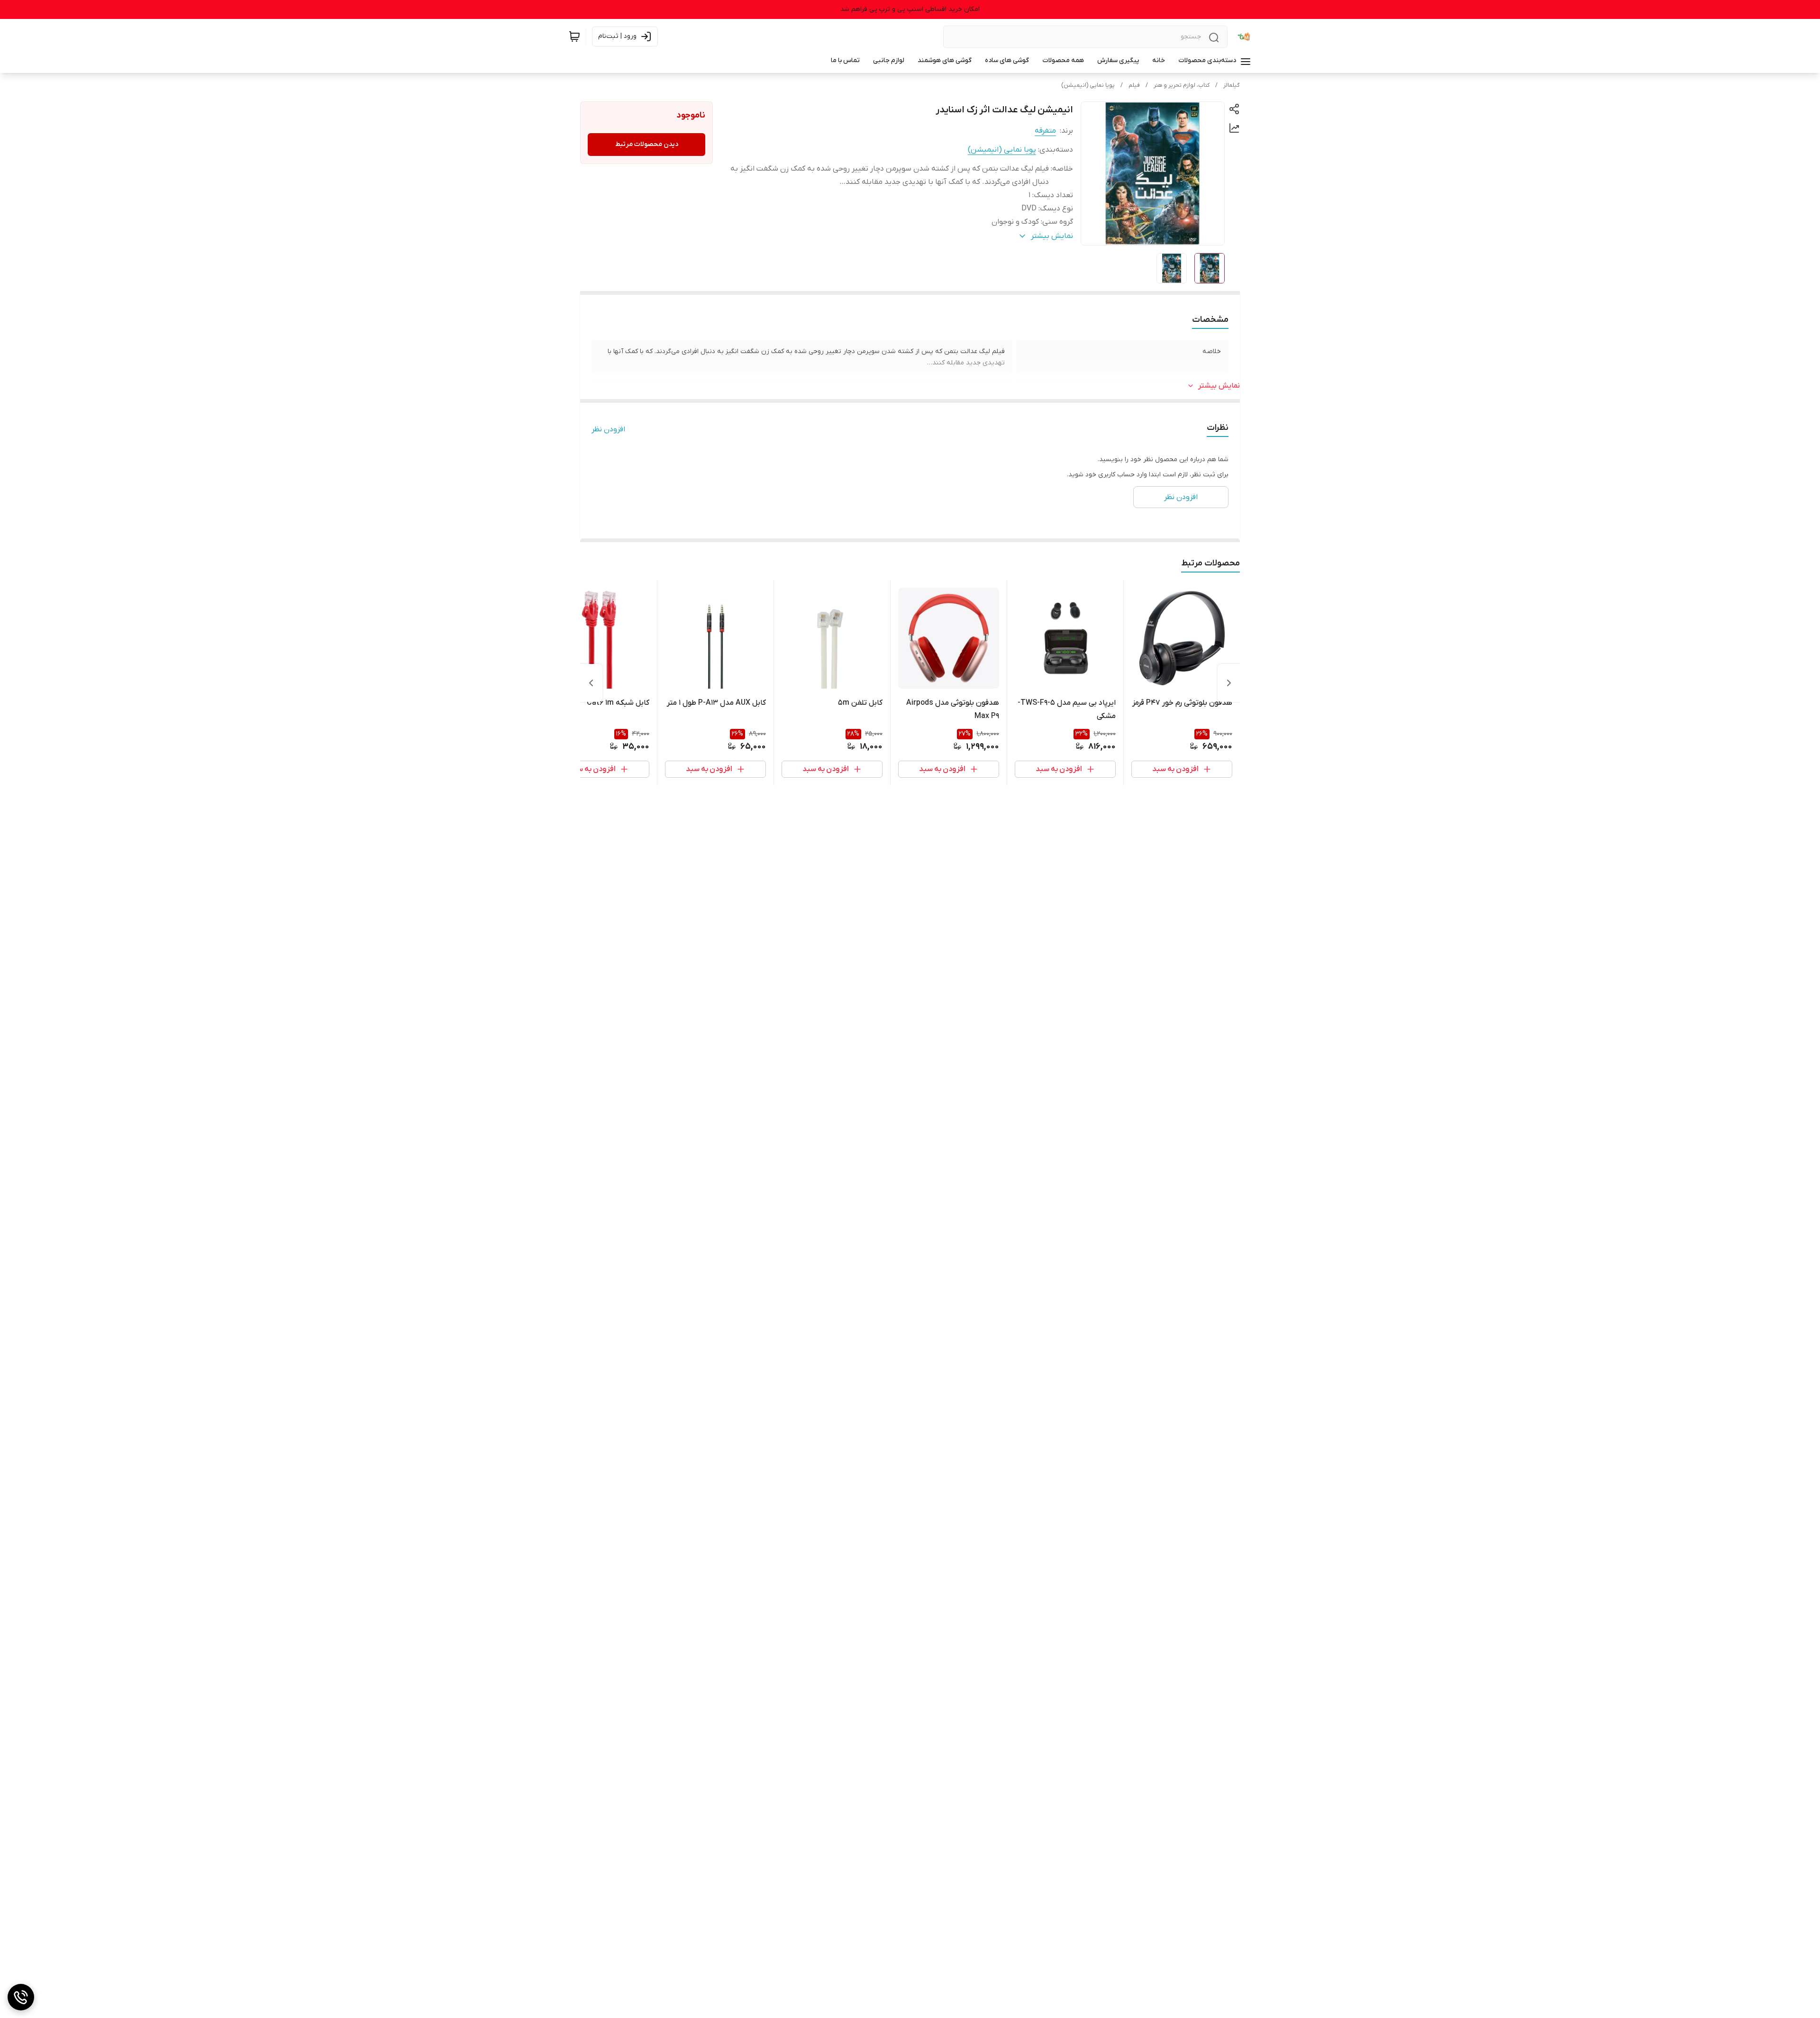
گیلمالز (1232, 85)
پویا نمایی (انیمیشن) (1088, 85)
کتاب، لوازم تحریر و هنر (1182, 85)
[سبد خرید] (574, 36)
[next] (591, 683)
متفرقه (1045, 131)
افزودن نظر (608, 429)
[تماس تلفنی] (21, 1997)
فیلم (1134, 85)
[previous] (1229, 683)
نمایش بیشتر (1219, 386)
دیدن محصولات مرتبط (647, 144)
